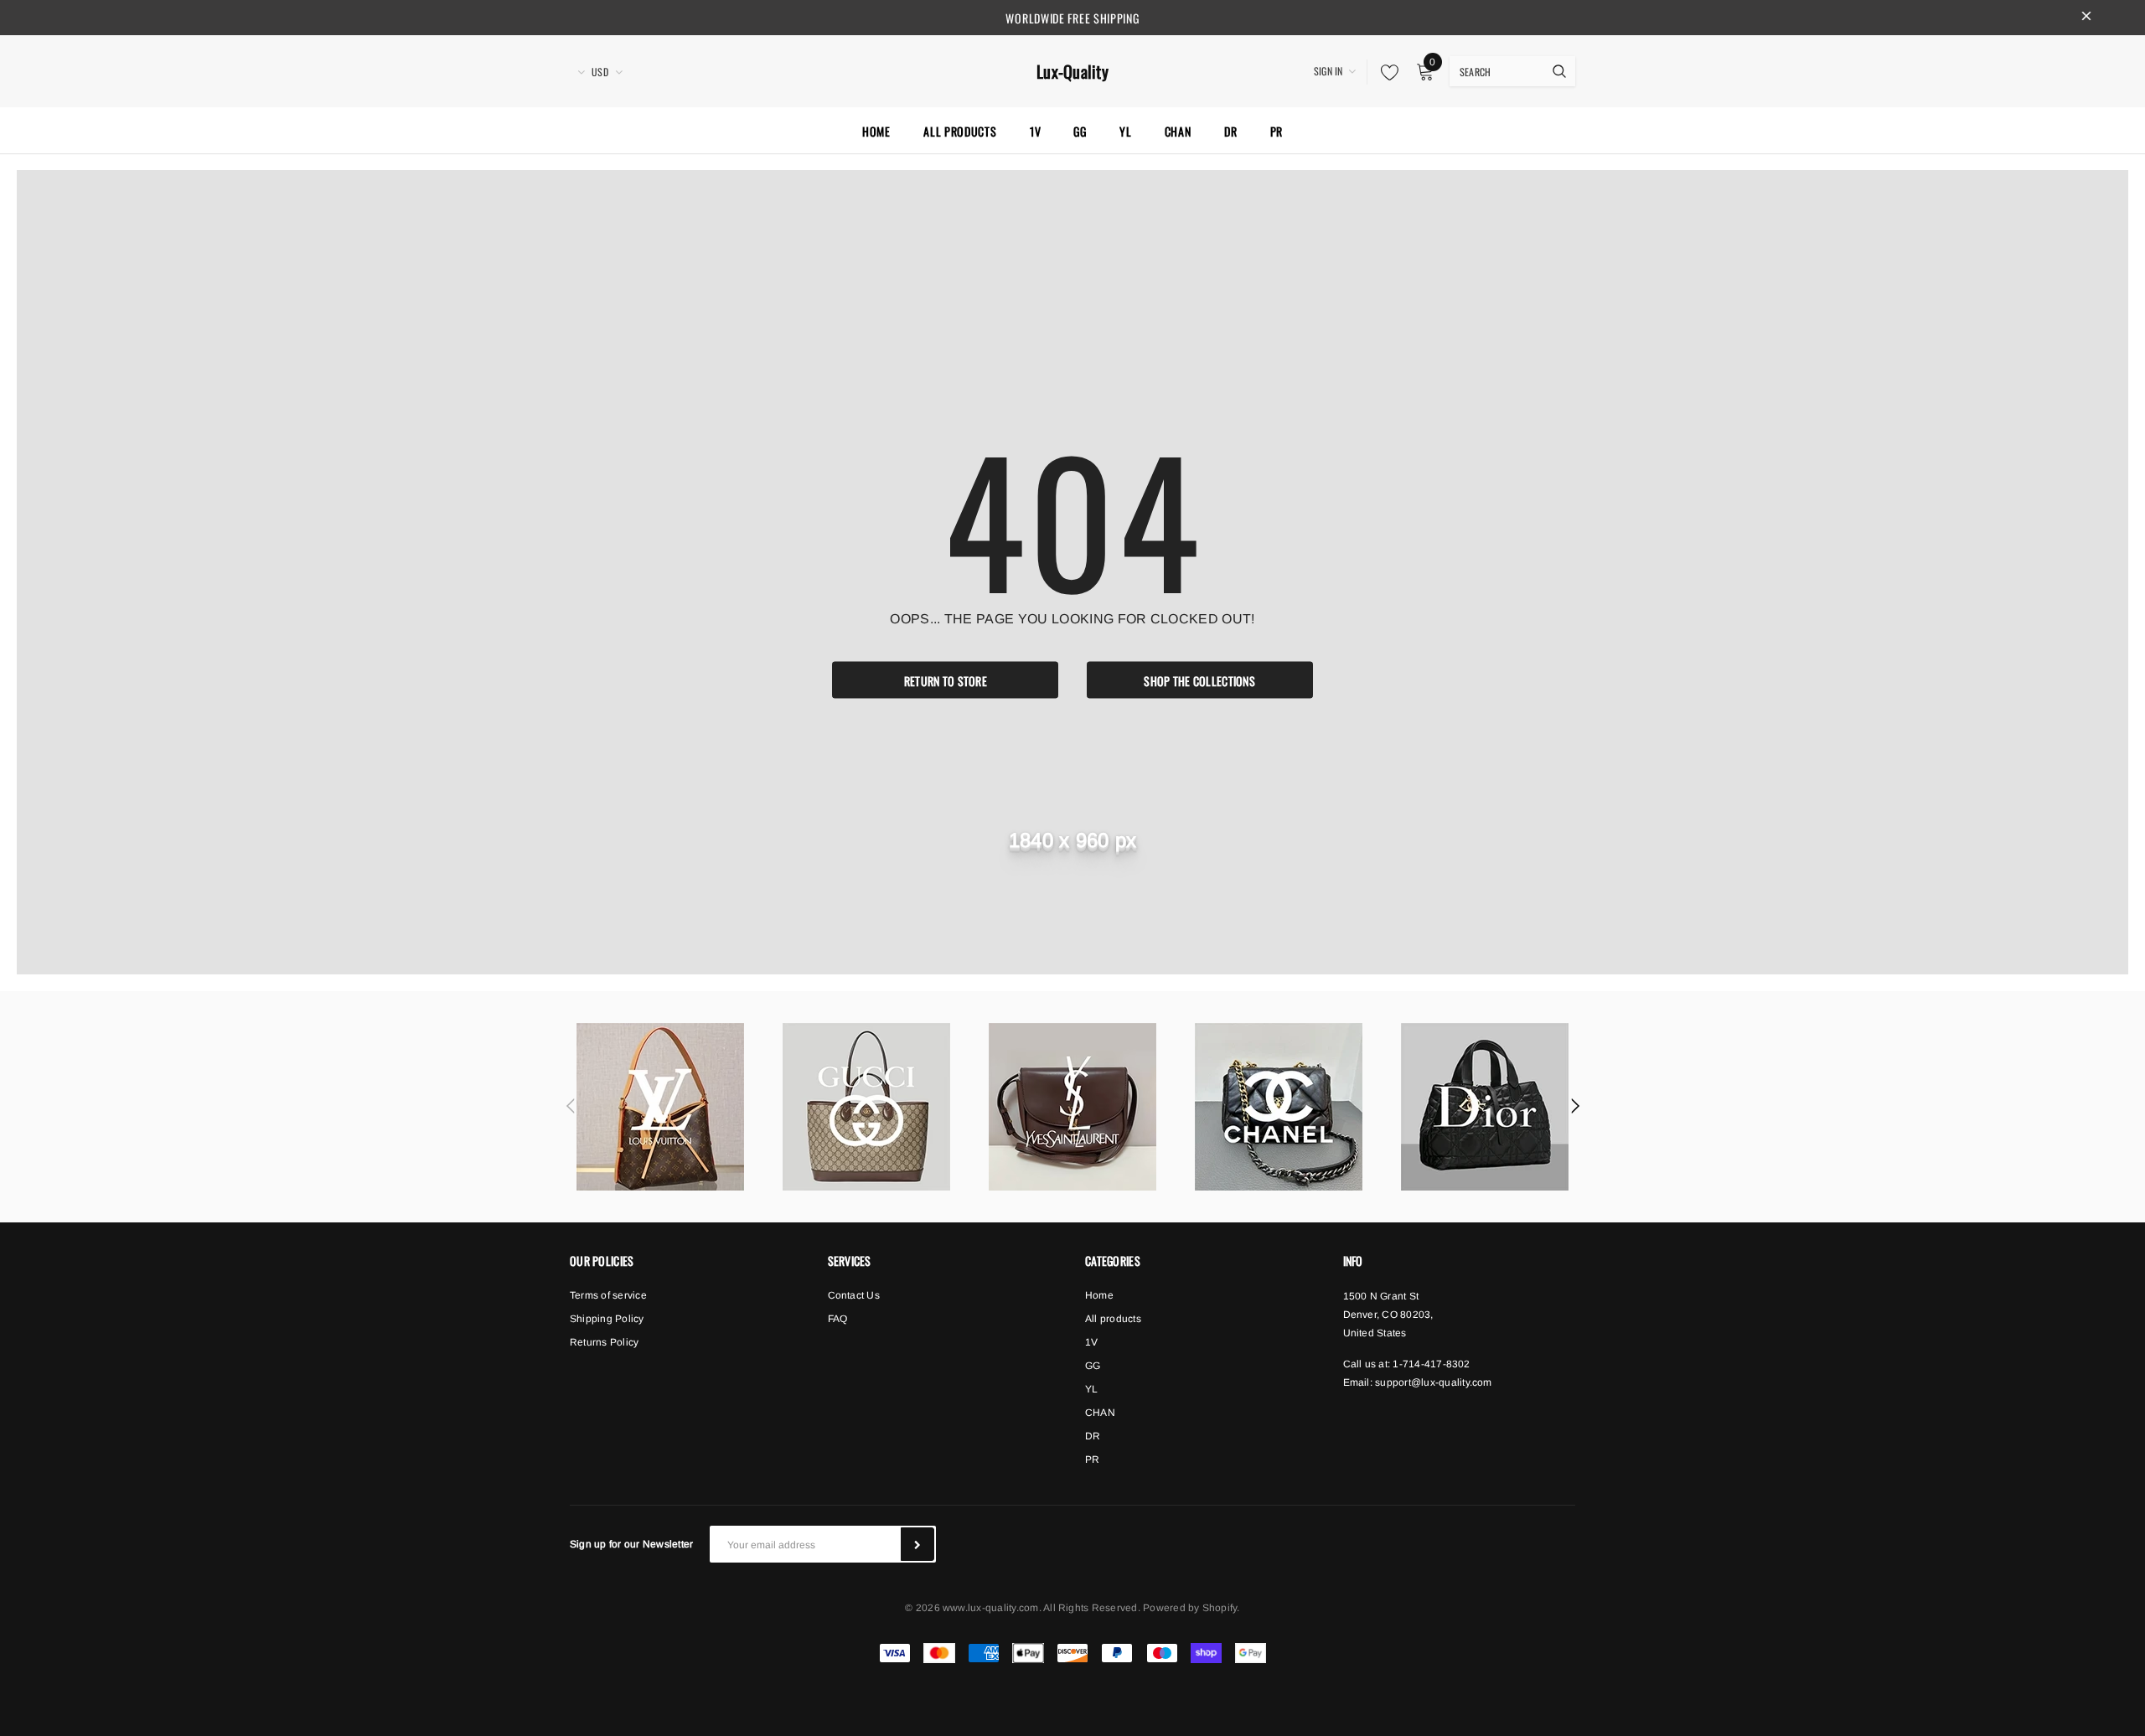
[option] (660, 1107)
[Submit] (917, 1544)
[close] (2086, 18)
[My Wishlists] (1385, 72)
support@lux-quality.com (1434, 1382)
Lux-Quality (1072, 72)
